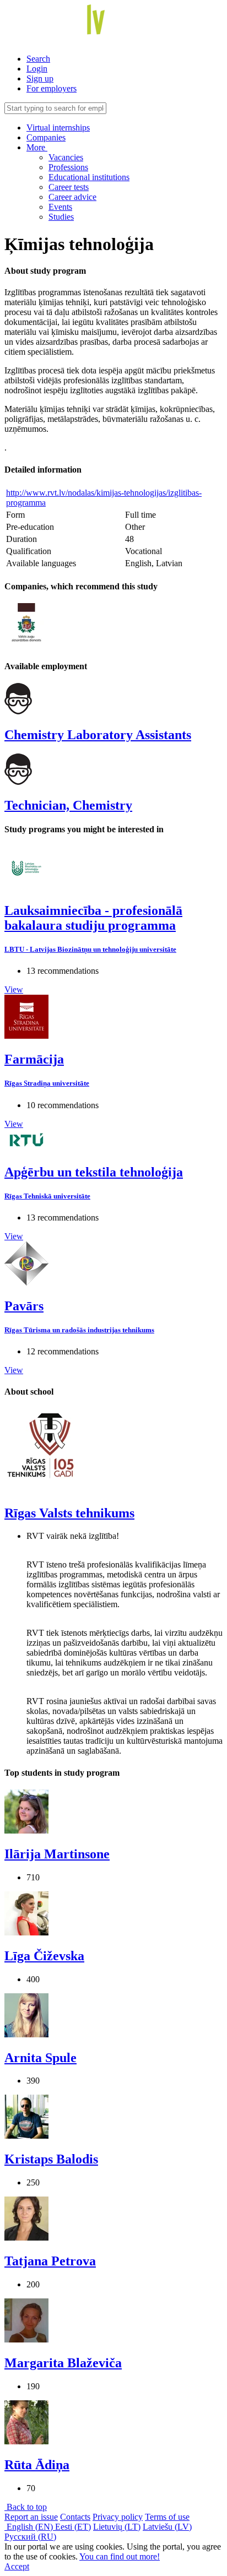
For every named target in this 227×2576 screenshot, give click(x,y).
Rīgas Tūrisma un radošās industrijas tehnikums (79, 1330)
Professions (68, 167)
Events (60, 207)
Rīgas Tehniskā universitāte (47, 1196)
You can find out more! (120, 2556)
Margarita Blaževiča (63, 2363)
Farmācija (34, 1059)
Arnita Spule (40, 2058)
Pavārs (24, 1306)
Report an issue (31, 2517)
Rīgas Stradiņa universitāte (47, 1083)
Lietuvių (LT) (117, 2527)
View (14, 989)
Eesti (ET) (73, 2527)
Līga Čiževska (44, 1956)
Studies (61, 217)
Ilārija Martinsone (57, 1854)
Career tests (69, 187)
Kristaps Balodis (51, 2159)
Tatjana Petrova (50, 2261)
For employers (52, 88)
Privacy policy (118, 2517)
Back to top (26, 2507)
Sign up (40, 78)
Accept (17, 2566)
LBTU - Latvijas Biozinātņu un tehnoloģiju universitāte (90, 949)
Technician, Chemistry (68, 805)
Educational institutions (89, 177)
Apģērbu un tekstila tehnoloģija (94, 1172)
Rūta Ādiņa (37, 2465)
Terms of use (167, 2517)
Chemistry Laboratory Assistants (98, 735)
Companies (46, 137)
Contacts (75, 2517)
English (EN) (30, 2527)
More (37, 147)
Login (37, 69)
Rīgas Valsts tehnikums (69, 1513)
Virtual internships (58, 128)
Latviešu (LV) (167, 2527)
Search (38, 59)
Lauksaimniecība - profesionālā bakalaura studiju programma (93, 918)
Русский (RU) (30, 2537)
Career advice (72, 197)
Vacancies (66, 157)
